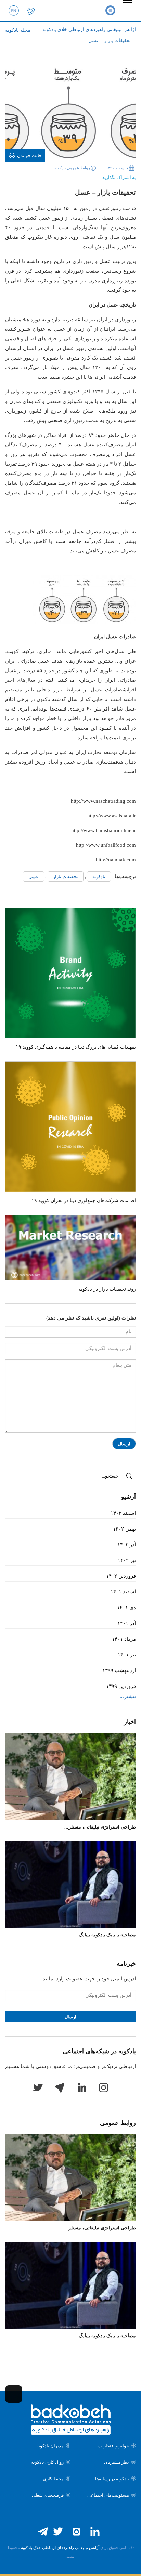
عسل (34, 877)
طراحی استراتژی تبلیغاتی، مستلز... (100, 1827)
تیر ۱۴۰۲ (127, 1560)
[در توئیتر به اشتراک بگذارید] (80, 175)
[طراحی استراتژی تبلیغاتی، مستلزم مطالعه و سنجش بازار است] (70, 1777)
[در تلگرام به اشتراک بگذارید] (59, 175)
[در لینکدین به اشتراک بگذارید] (69, 175)
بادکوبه (99, 877)
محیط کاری (53, 2479)
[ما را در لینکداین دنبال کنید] (95, 2532)
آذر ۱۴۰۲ (127, 1545)
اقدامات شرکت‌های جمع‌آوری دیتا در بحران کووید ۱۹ (84, 1201)
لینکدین (81, 2087)
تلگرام (60, 2087)
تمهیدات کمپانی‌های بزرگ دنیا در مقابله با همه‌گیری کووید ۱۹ (76, 1047)
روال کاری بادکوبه (47, 2462)
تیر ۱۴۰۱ (127, 1655)
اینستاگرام (103, 2087)
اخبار (130, 1722)
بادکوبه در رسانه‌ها (112, 2479)
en (14, 10)
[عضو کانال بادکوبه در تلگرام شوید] (43, 2532)
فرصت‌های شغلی (48, 2495)
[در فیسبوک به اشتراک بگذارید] (90, 175)
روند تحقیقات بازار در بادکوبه (107, 1289)
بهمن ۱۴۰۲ (124, 1529)
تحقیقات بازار (66, 877)
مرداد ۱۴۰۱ (124, 1639)
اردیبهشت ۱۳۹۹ (119, 1670)
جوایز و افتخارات (114, 2446)
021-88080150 (31, 10)
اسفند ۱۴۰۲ (123, 1513)
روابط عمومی (118, 2123)
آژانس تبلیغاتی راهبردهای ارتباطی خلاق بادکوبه (60, 2548)
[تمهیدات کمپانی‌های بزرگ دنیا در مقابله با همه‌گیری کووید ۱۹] (70, 973)
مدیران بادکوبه (50, 2446)
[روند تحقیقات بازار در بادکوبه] (70, 1248)
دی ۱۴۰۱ (126, 1608)
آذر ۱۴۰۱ (127, 1623)
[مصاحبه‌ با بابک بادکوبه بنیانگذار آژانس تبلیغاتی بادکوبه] (70, 1884)
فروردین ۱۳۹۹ (121, 1686)
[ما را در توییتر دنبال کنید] (58, 2532)
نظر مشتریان (117, 2462)
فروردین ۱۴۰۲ (121, 1576)
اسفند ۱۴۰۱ (123, 1592)
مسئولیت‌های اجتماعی (108, 2495)
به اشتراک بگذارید (119, 177)
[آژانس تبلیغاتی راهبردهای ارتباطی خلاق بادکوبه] (110, 10)
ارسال (124, 1444)
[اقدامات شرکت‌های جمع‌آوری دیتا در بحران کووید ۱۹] (70, 1127)
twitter (38, 2087)
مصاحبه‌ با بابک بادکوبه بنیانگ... (105, 1935)
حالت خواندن (29, 155)
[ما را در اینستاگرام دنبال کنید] (76, 2532)
